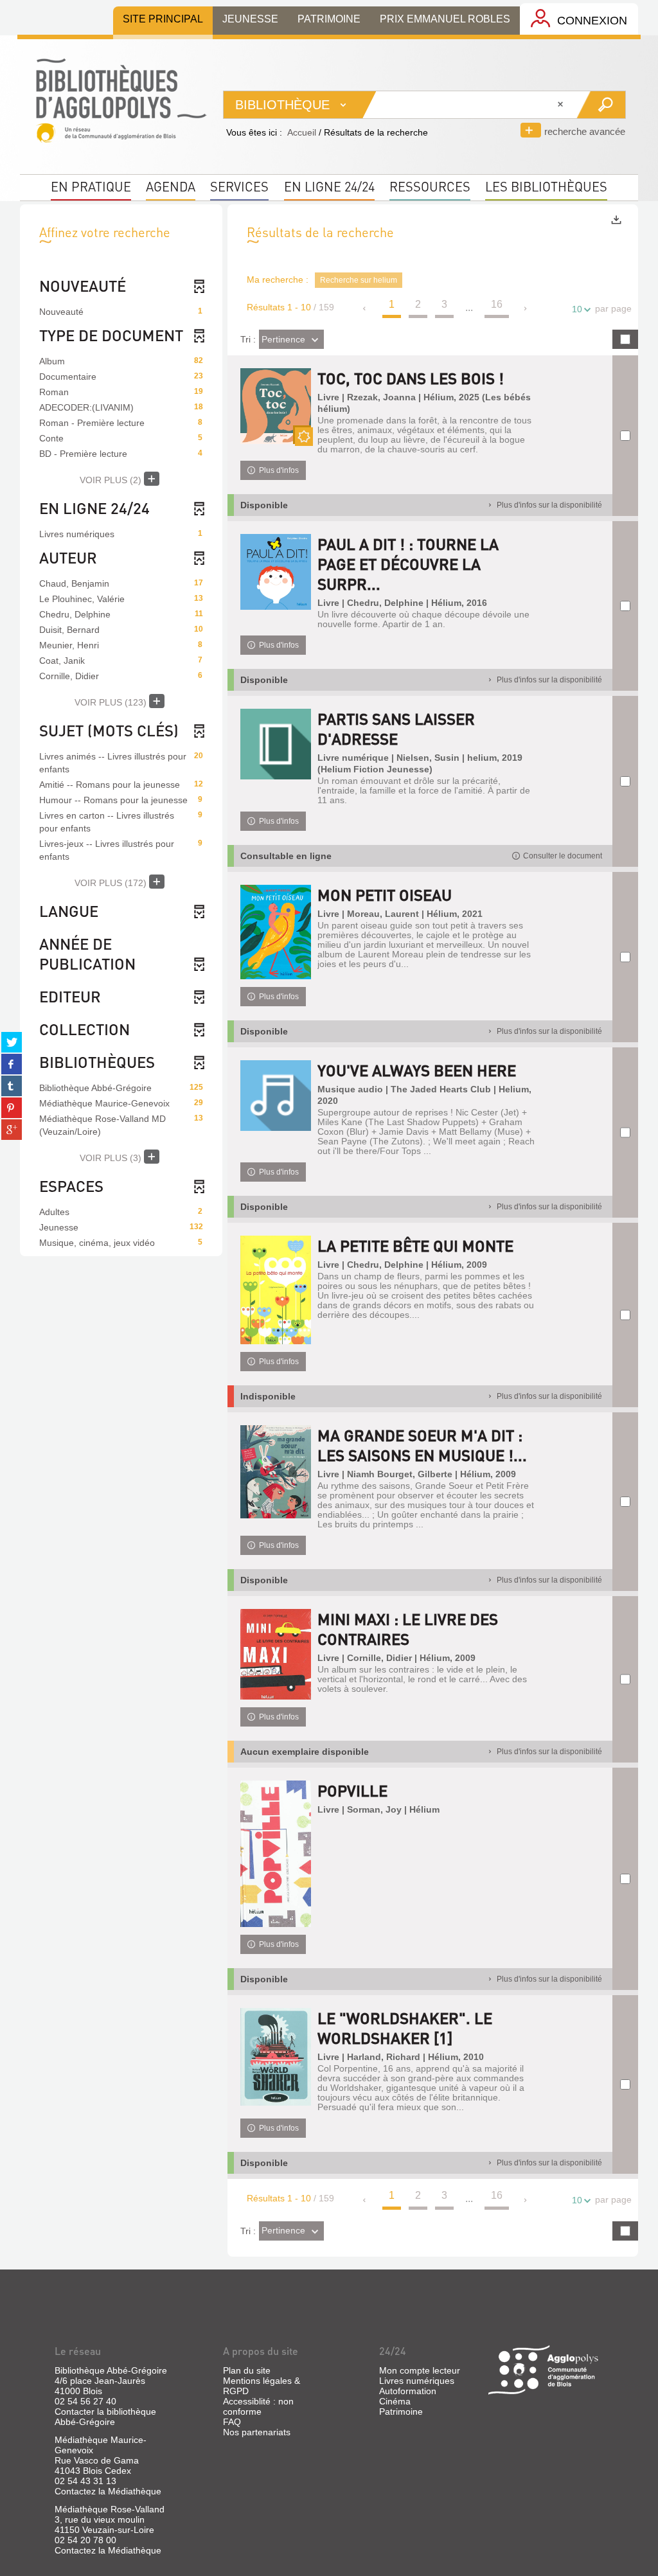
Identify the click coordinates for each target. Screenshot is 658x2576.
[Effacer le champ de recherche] (562, 105)
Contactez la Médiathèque (108, 2491)
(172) (112, 883)
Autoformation (408, 2391)
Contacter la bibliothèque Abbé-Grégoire (105, 2417)
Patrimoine (401, 2412)
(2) (112, 480)
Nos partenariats (257, 2432)
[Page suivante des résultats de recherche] (526, 308)
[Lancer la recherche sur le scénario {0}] (600, 105)
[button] (557, 856)
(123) (112, 702)
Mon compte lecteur (420, 2370)
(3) (112, 1158)
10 (577, 309)
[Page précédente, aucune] (365, 308)
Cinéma (395, 2401)
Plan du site (247, 2370)
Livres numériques (417, 2381)
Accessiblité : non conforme (258, 2406)
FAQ (232, 2422)
